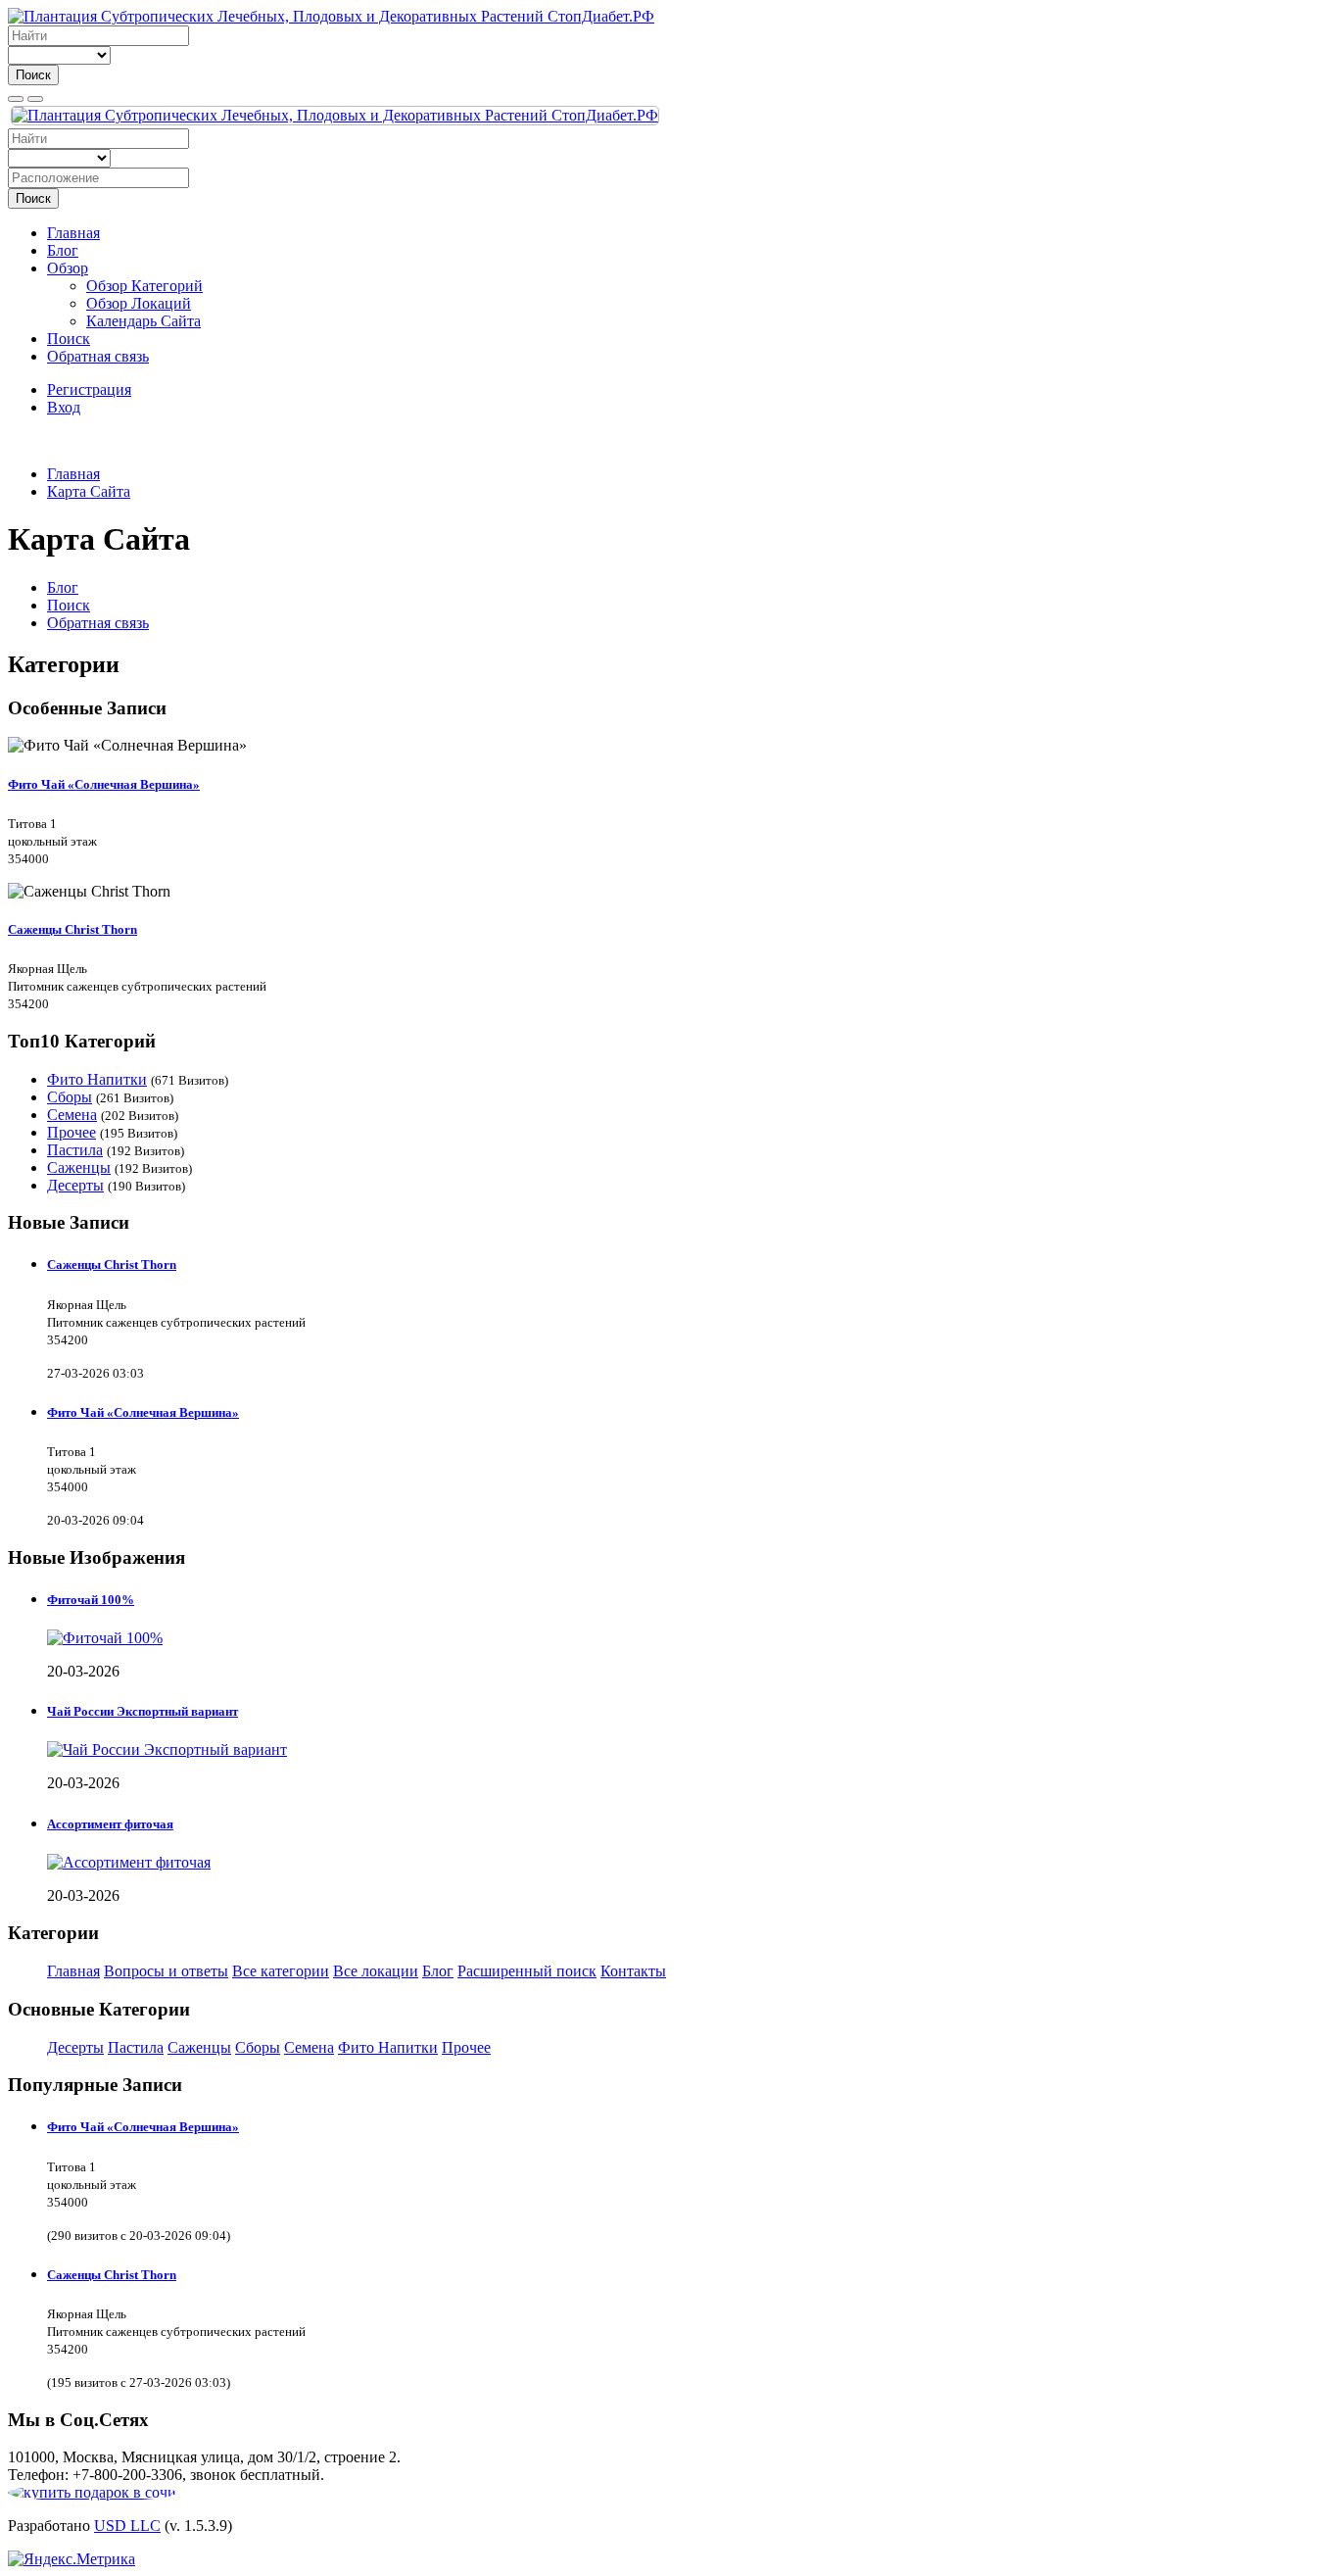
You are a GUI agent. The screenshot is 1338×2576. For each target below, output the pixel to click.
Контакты (633, 1971)
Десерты (75, 1185)
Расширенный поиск (527, 1971)
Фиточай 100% (91, 1600)
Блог (63, 250)
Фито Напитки (97, 1079)
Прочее (72, 1132)
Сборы (70, 1097)
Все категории (281, 1971)
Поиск (33, 75)
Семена (72, 1115)
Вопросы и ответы (166, 1971)
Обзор (68, 268)
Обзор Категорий (144, 286)
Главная (73, 233)
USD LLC (127, 2526)
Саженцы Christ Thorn (72, 929)
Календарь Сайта (143, 321)
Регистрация (89, 389)
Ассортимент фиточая (110, 1824)
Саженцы (79, 1167)
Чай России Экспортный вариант (143, 1711)
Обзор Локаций (139, 303)
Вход (64, 407)
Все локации (376, 1971)
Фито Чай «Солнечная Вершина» (104, 784)
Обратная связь (98, 356)
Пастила (75, 1150)
